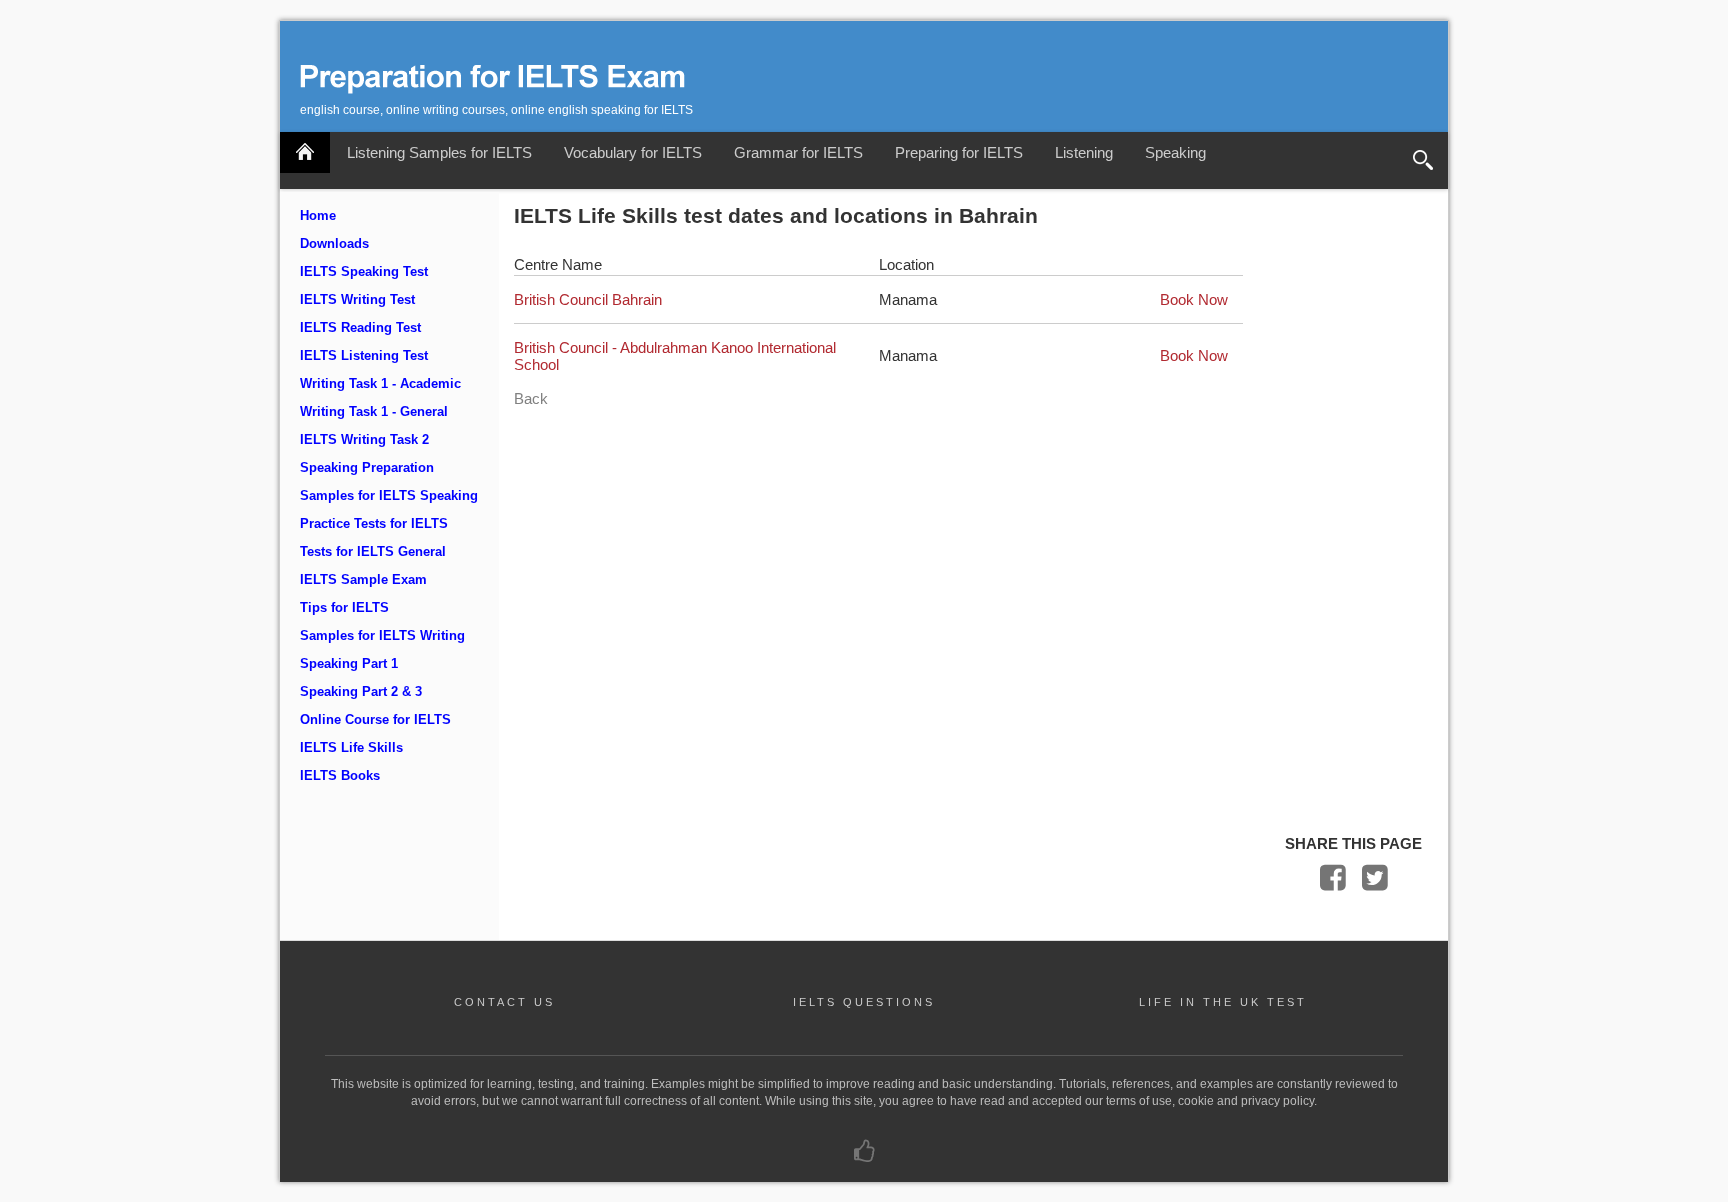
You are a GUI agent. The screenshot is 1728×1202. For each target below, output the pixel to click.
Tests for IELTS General (373, 552)
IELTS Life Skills (351, 748)
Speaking (1175, 152)
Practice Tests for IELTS (374, 524)
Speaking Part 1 (349, 664)
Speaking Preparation (367, 468)
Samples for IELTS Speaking (389, 496)
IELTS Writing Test (357, 300)
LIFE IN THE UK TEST (1223, 1002)
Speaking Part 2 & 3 (361, 692)
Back (531, 398)
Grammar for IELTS (798, 152)
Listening (1084, 152)
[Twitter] (1375, 882)
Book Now (1194, 299)
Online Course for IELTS (375, 720)
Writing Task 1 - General (374, 412)
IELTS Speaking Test (364, 272)
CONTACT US (504, 1002)
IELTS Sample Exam (363, 580)
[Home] (305, 152)
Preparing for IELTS (959, 152)
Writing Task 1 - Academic (380, 384)
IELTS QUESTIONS (864, 1002)
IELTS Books (340, 776)
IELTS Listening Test (364, 356)
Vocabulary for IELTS (633, 152)
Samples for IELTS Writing (382, 636)
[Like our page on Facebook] (864, 1156)
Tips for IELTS (344, 608)
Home (318, 216)
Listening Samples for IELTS (439, 152)
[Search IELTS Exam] (1423, 160)
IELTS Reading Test (360, 328)
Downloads (334, 244)
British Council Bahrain (588, 299)
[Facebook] (1333, 882)
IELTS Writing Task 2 (364, 440)
